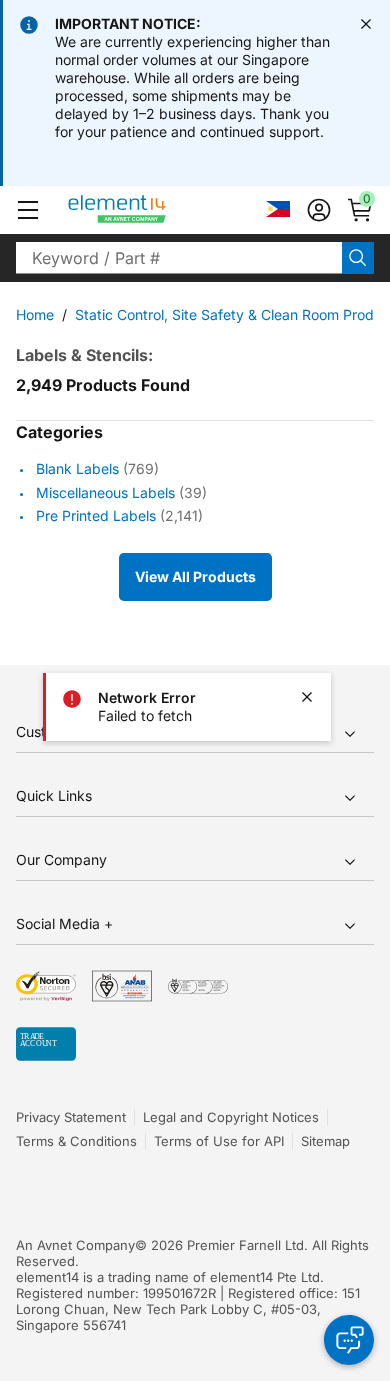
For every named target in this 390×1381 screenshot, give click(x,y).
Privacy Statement (71, 1117)
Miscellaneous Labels (105, 492)
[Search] (358, 258)
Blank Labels (77, 469)
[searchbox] (179, 258)
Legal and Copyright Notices (231, 1117)
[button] (28, 210)
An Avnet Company (75, 1245)
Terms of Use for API (219, 1141)
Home (35, 314)
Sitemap (325, 1141)
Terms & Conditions (76, 1141)
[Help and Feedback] (349, 1340)
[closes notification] (366, 24)
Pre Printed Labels (96, 515)
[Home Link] (154, 210)
